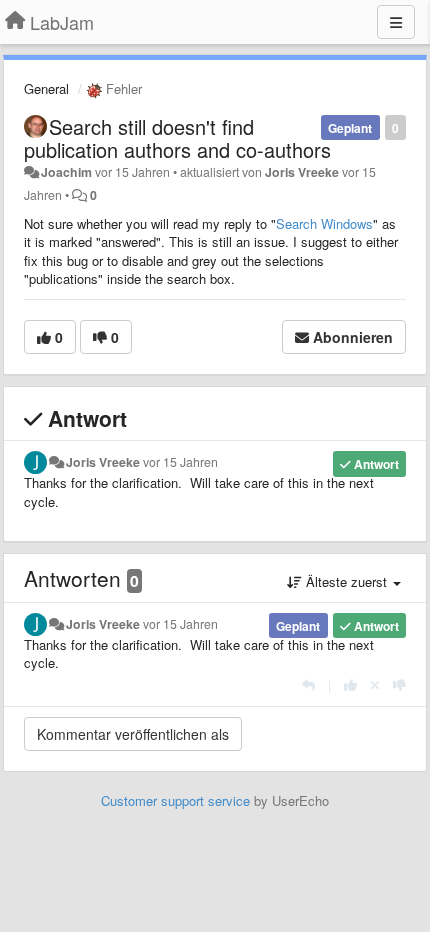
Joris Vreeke (302, 172)
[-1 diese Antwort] (399, 684)
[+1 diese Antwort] (350, 684)
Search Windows (324, 223)
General (46, 88)
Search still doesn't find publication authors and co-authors (177, 138)
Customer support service (175, 800)
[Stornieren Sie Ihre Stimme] (375, 684)
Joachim (66, 172)
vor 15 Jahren (180, 462)
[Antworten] (308, 684)
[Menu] (396, 22)
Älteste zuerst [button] (346, 581)
